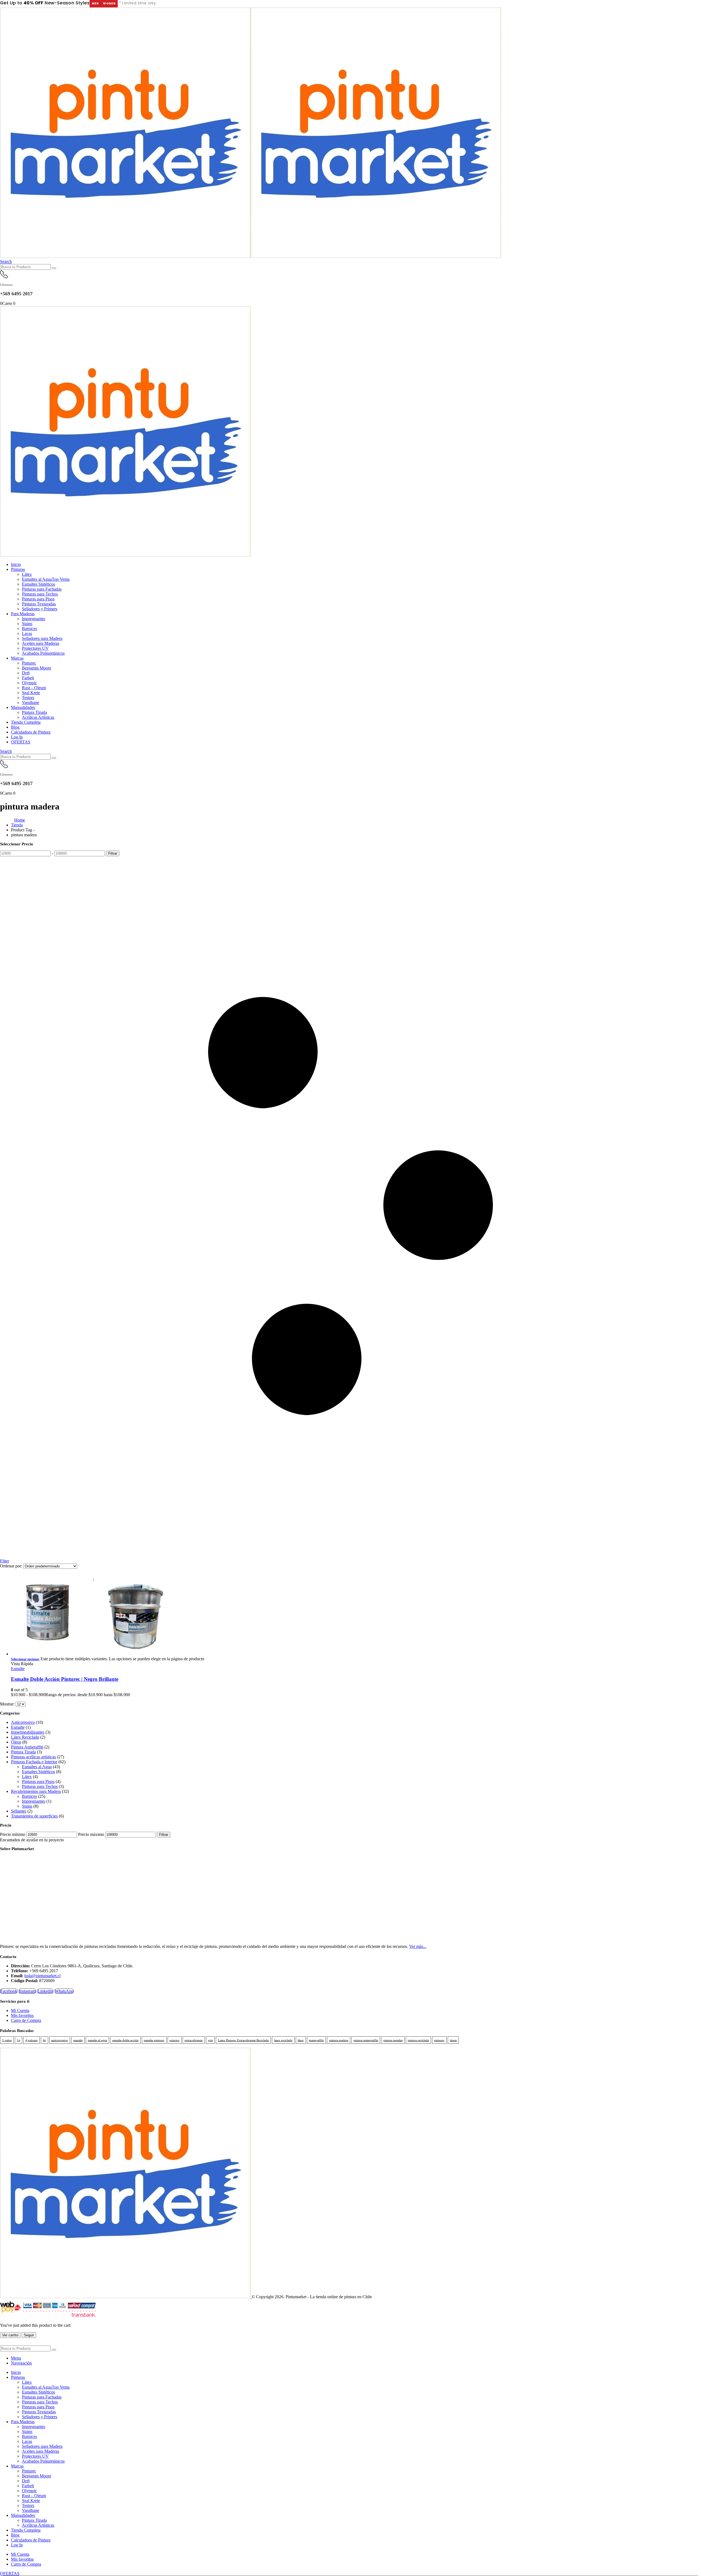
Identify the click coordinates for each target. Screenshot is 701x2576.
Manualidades (23, 707)
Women (109, 3)
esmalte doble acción (125, 2040)
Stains (27, 624)
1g (19, 2040)
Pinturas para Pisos (38, 599)
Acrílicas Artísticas (38, 717)
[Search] (54, 268)
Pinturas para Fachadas (42, 589)
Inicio (16, 564)
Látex (27, 574)
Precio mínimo (13, 1834)
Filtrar (113, 853)
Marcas (17, 658)
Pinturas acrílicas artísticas (33, 1757)
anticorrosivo (60, 2040)
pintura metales (393, 2040)
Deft (26, 673)
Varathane (31, 702)
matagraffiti (316, 2040)
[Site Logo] (251, 257)
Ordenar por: (12, 1566)
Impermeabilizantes (28, 1732)
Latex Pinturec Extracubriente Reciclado (243, 2040)
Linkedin (45, 1991)
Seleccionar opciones (25, 1659)
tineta (453, 2040)
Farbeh (28, 678)
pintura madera (339, 2040)
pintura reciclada (418, 2040)
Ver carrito (10, 2335)
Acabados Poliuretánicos (43, 653)
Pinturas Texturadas (39, 604)
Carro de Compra (26, 2020)
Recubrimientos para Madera (36, 1791)
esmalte (78, 2040)
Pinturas (18, 569)
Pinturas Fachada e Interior (34, 1762)
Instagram (27, 1991)
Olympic (29, 683)
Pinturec (29, 663)
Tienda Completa (26, 722)
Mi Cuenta (20, 2010)
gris (210, 2040)
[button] (6, 261)
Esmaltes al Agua (46, 579)
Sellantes (19, 1811)
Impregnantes (34, 619)
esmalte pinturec (154, 2040)
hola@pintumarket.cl (42, 1976)
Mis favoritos (22, 2015)
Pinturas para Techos (40, 594)
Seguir (29, 2335)
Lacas (27, 633)
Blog (15, 727)
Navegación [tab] (21, 2363)
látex (301, 2040)
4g (44, 2040)
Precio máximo (91, 1834)
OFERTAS (21, 742)
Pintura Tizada (34, 712)
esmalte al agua (97, 2040)
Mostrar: (8, 1704)
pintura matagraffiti (366, 2040)
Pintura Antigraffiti (27, 1747)
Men (95, 3)
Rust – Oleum (34, 688)
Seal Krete (31, 693)
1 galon (7, 2040)
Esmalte (18, 1669)
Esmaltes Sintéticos (38, 584)
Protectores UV (35, 648)
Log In (17, 737)
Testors (28, 698)
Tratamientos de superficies (34, 1816)
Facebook (9, 1991)
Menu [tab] (16, 2358)
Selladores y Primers (40, 609)
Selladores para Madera (42, 638)
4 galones (31, 2040)
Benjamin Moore (37, 668)
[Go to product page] (356, 1615)
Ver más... (418, 1946)
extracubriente (194, 2040)
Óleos (16, 1742)
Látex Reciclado (25, 1737)
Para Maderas (23, 614)
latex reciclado (283, 2040)
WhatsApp (64, 1991)
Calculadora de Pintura (31, 732)
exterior (174, 2040)
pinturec (439, 2040)
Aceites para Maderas (41, 643)
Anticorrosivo (23, 1722)
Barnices (29, 629)
